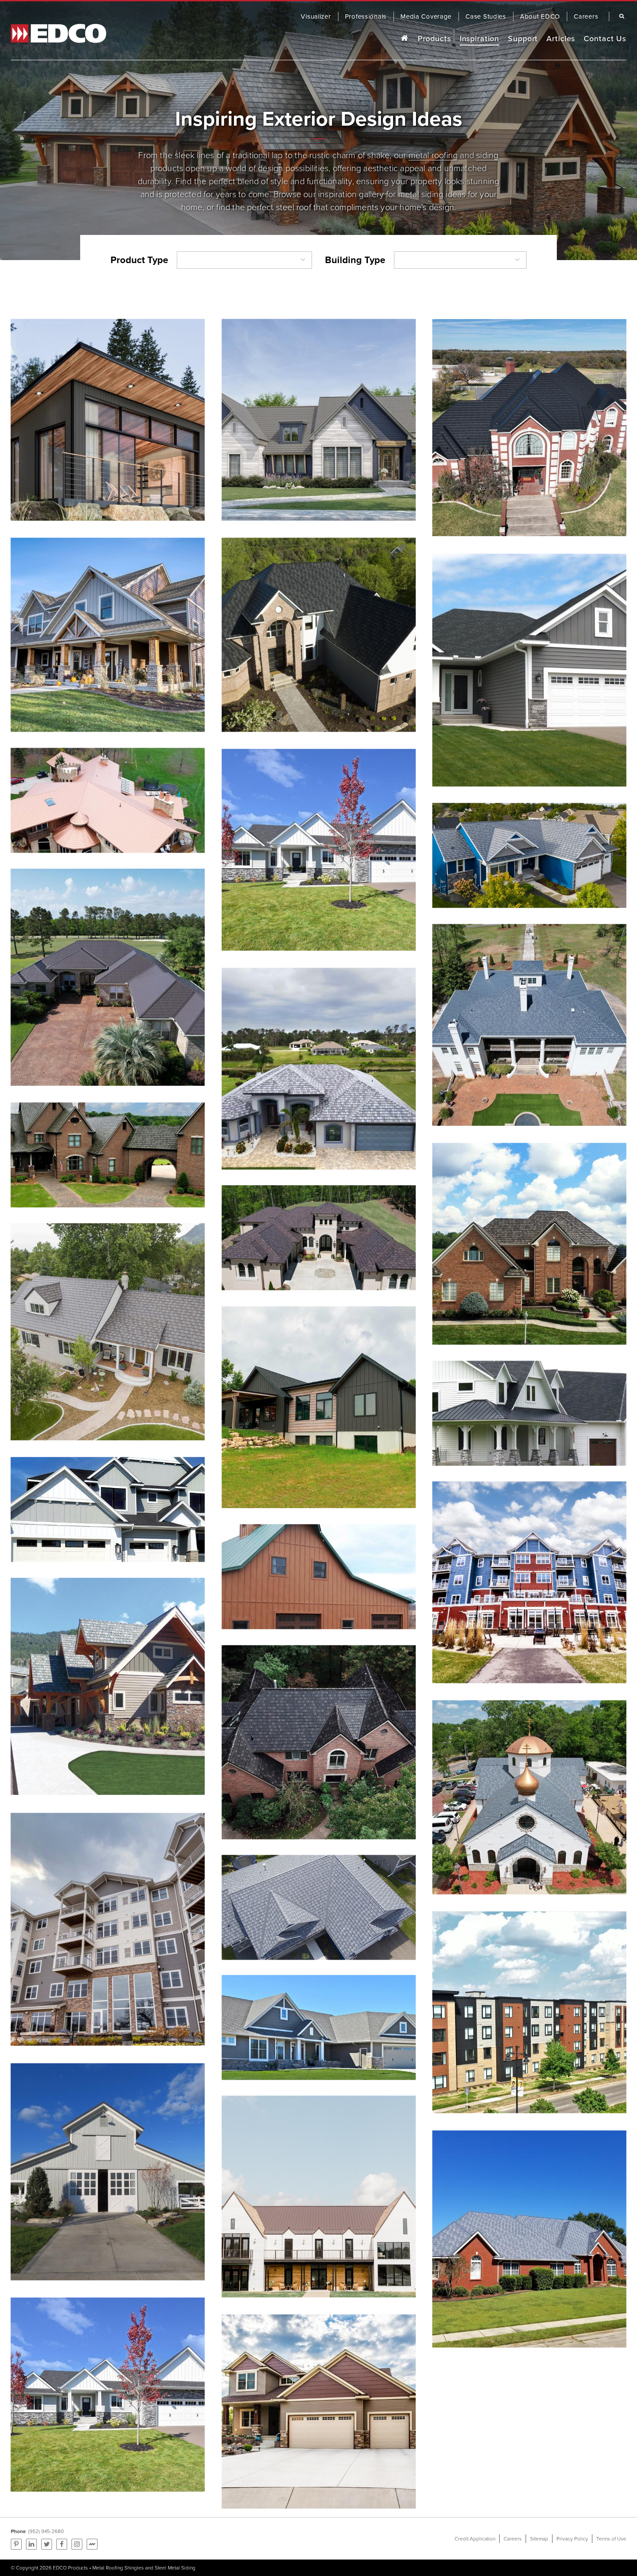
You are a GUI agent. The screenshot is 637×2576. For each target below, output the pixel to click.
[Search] (620, 16)
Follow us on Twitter (47, 2544)
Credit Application (475, 2539)
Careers (513, 2539)
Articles (561, 39)
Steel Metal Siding (175, 2568)
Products (434, 39)
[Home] (404, 39)
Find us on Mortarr (92, 2544)
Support (523, 39)
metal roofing (433, 155)
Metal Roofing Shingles (118, 2568)
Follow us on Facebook (62, 2544)
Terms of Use (611, 2539)
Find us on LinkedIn (31, 2544)
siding (487, 155)
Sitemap (539, 2539)
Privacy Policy (572, 2539)
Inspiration (480, 39)
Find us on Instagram (77, 2544)
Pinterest (16, 2544)
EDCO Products (70, 2568)
